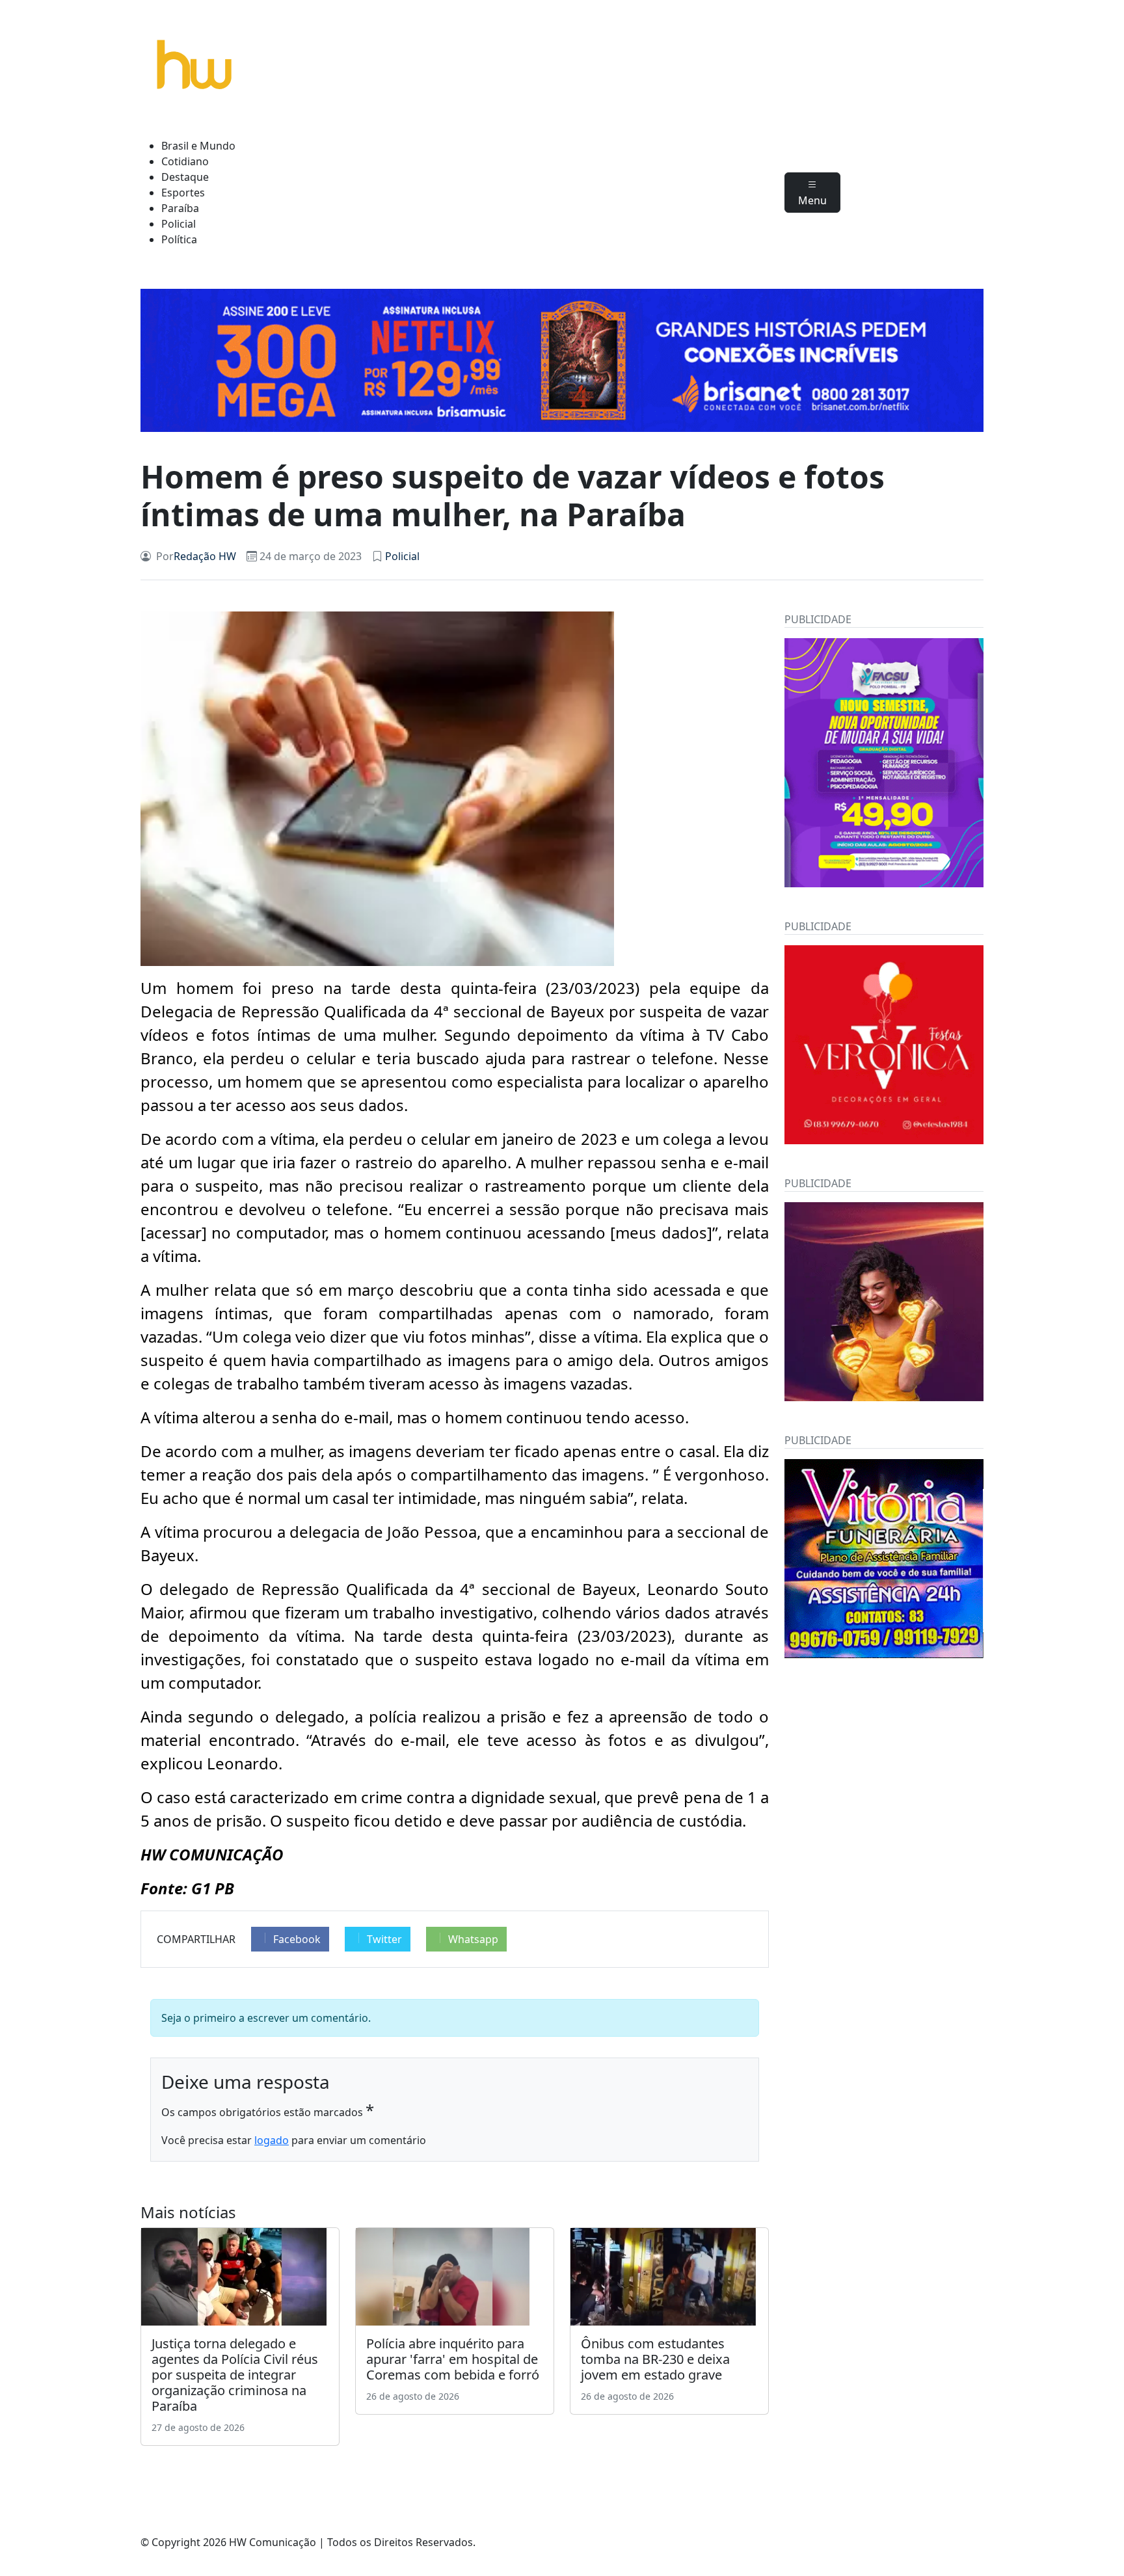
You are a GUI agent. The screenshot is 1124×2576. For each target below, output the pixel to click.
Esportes (183, 193)
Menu (812, 200)
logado (272, 2140)
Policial (179, 224)
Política (179, 239)
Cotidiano (185, 161)
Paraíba (180, 208)
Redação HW (205, 556)
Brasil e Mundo (198, 146)
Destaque (185, 177)
